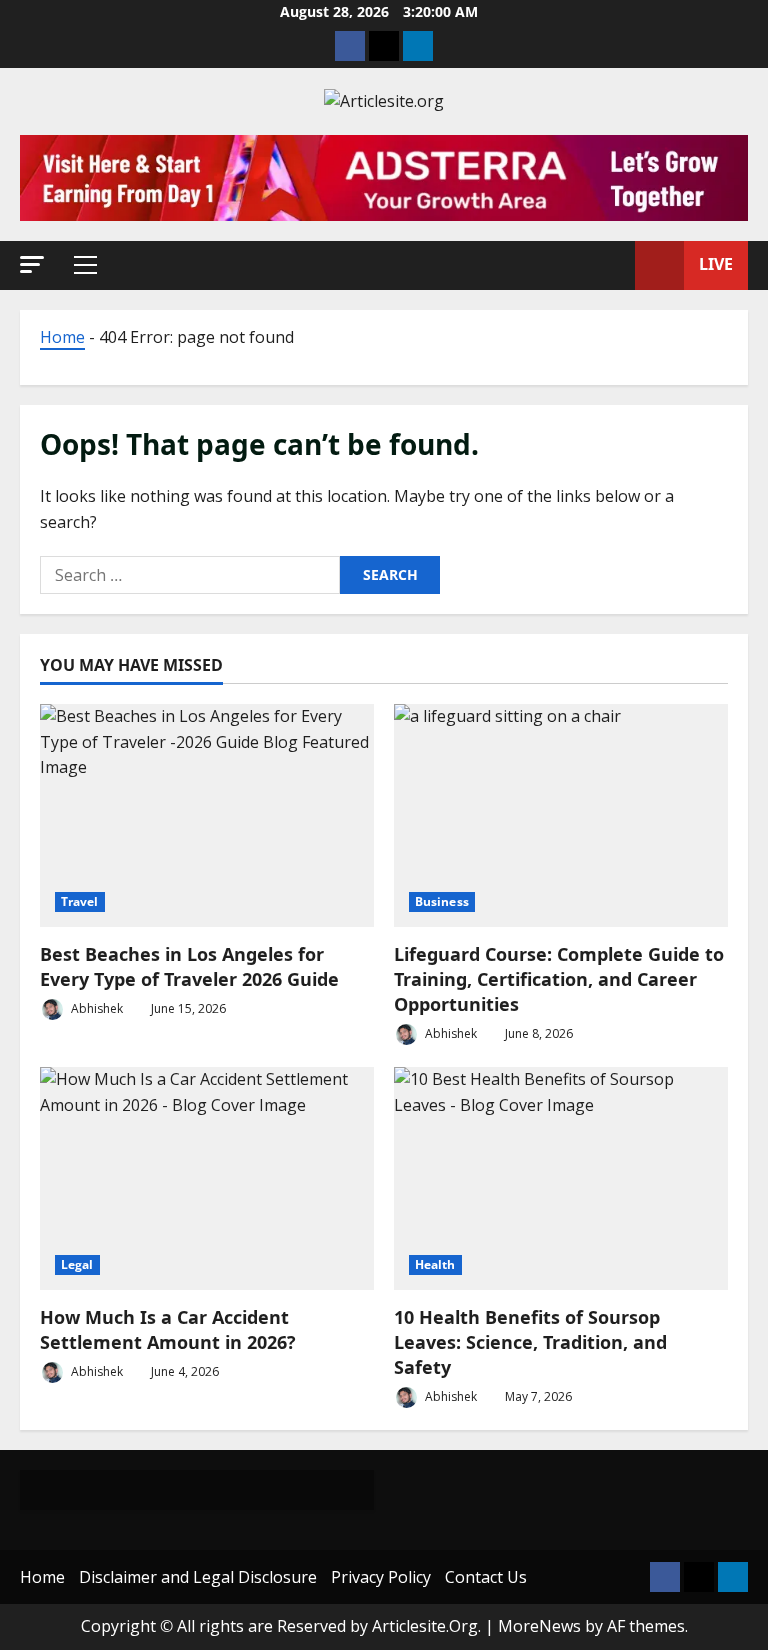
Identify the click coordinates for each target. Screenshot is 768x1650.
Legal (77, 1264)
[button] (32, 264)
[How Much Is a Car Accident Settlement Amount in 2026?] (207, 1178)
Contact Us (486, 1577)
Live (716, 264)
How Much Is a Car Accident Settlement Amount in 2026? (168, 1329)
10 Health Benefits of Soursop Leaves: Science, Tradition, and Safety (530, 1342)
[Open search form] (614, 265)
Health (435, 1264)
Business (442, 901)
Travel (80, 901)
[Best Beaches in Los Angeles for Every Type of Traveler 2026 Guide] (207, 815)
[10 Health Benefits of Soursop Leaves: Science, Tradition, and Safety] (561, 1178)
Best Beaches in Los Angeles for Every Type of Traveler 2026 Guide (189, 966)
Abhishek (95, 1008)
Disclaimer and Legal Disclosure (198, 1577)
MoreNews (539, 1626)
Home (62, 337)
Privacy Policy (381, 1577)
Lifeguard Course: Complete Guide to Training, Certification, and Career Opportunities (559, 979)
